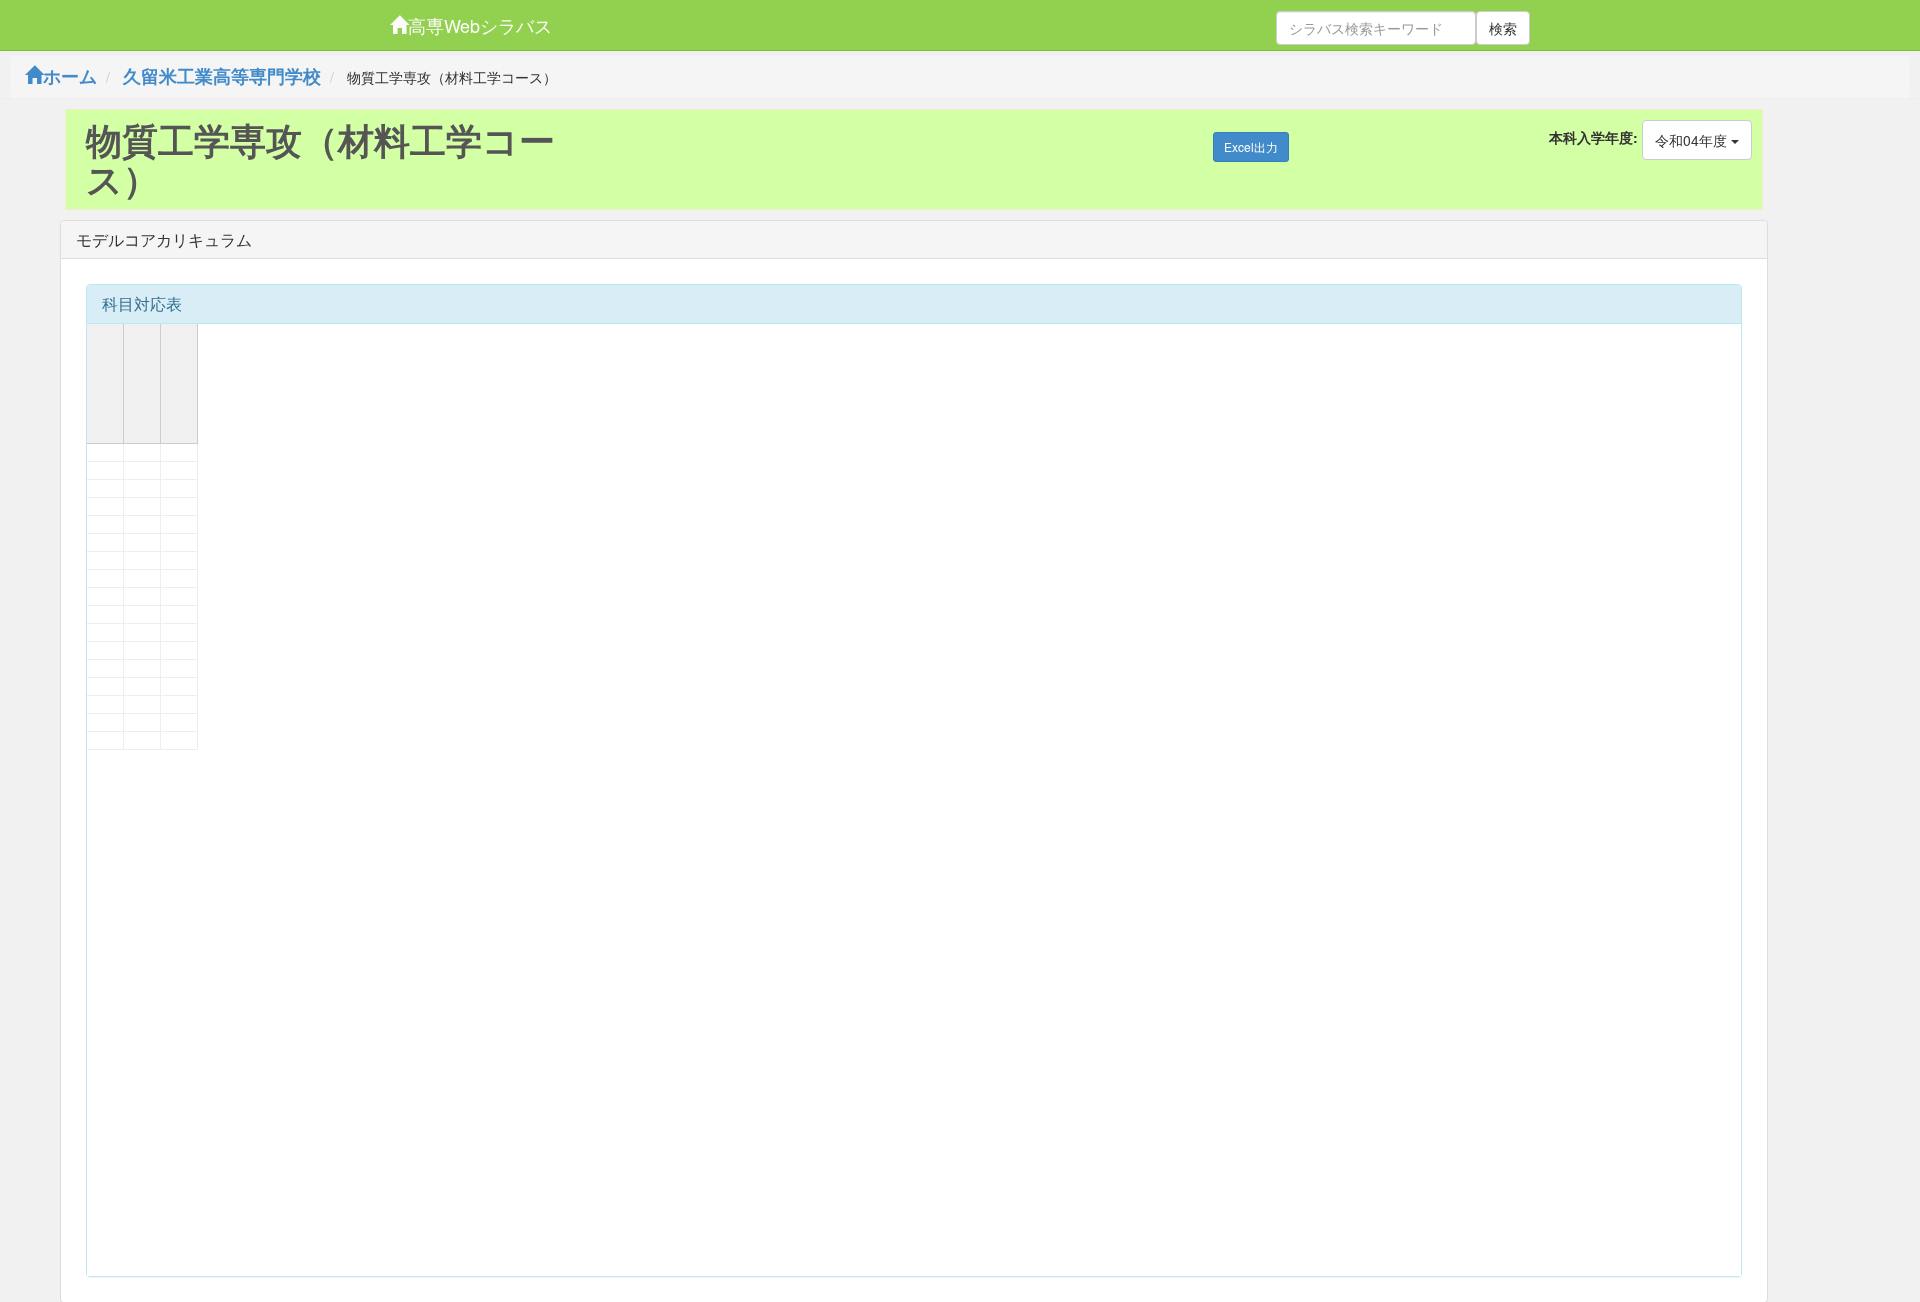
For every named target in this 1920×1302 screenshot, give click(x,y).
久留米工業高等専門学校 (222, 76)
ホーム (70, 76)
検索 (1503, 28)
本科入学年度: (1593, 137)
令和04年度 (1693, 140)
